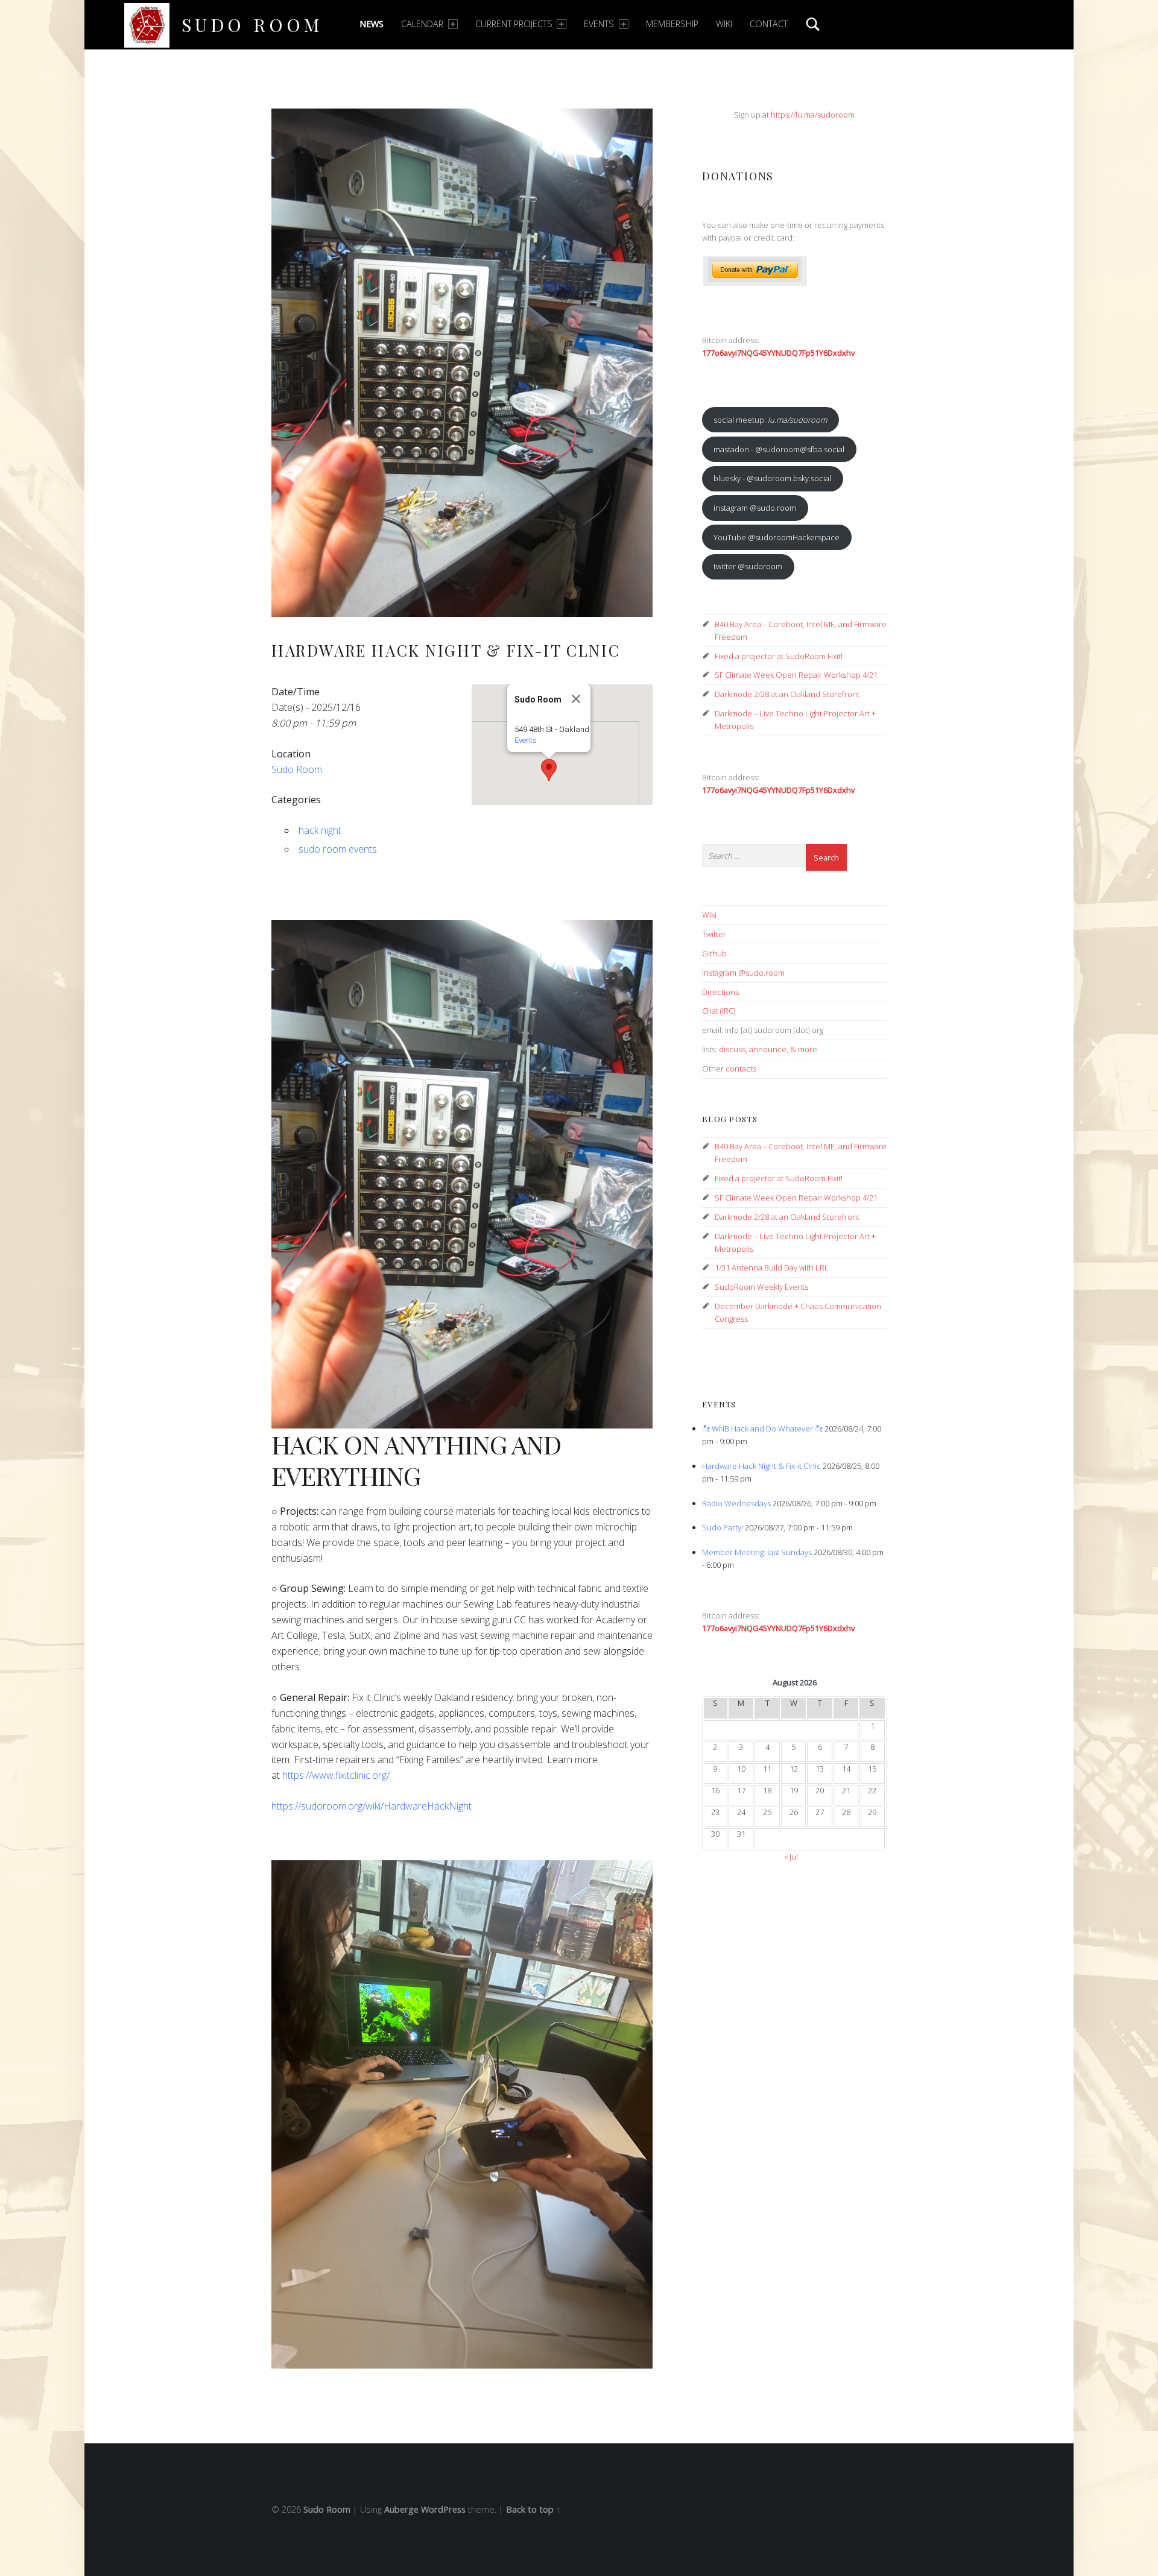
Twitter (714, 934)
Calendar (422, 24)
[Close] (576, 699)
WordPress (443, 2509)
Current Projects (514, 24)
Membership (672, 24)
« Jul (791, 1857)
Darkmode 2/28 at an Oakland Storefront (787, 694)
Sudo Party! (723, 1527)
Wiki (724, 24)
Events (599, 24)
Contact (769, 24)
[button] (549, 770)
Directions (720, 992)
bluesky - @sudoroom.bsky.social (772, 478)
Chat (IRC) (719, 1011)
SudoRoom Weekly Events (761, 1287)
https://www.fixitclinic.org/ (336, 1775)
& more (804, 1049)
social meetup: (770, 420)
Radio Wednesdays (736, 1503)
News (372, 24)
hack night (320, 830)
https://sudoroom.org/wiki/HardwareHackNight (372, 1806)
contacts (741, 1069)
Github (714, 953)
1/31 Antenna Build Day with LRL (772, 1267)
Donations (738, 176)
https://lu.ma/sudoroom (813, 115)
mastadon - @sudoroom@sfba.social (779, 449)
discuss (732, 1049)
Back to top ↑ (533, 2509)
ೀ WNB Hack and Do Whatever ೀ (762, 1428)
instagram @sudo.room (755, 508)
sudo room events (338, 849)
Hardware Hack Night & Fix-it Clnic (761, 1466)
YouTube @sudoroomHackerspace (777, 537)
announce (768, 1049)
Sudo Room (252, 24)
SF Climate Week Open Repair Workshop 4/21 (796, 675)
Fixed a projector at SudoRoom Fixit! (779, 656)
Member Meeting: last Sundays (757, 1552)
